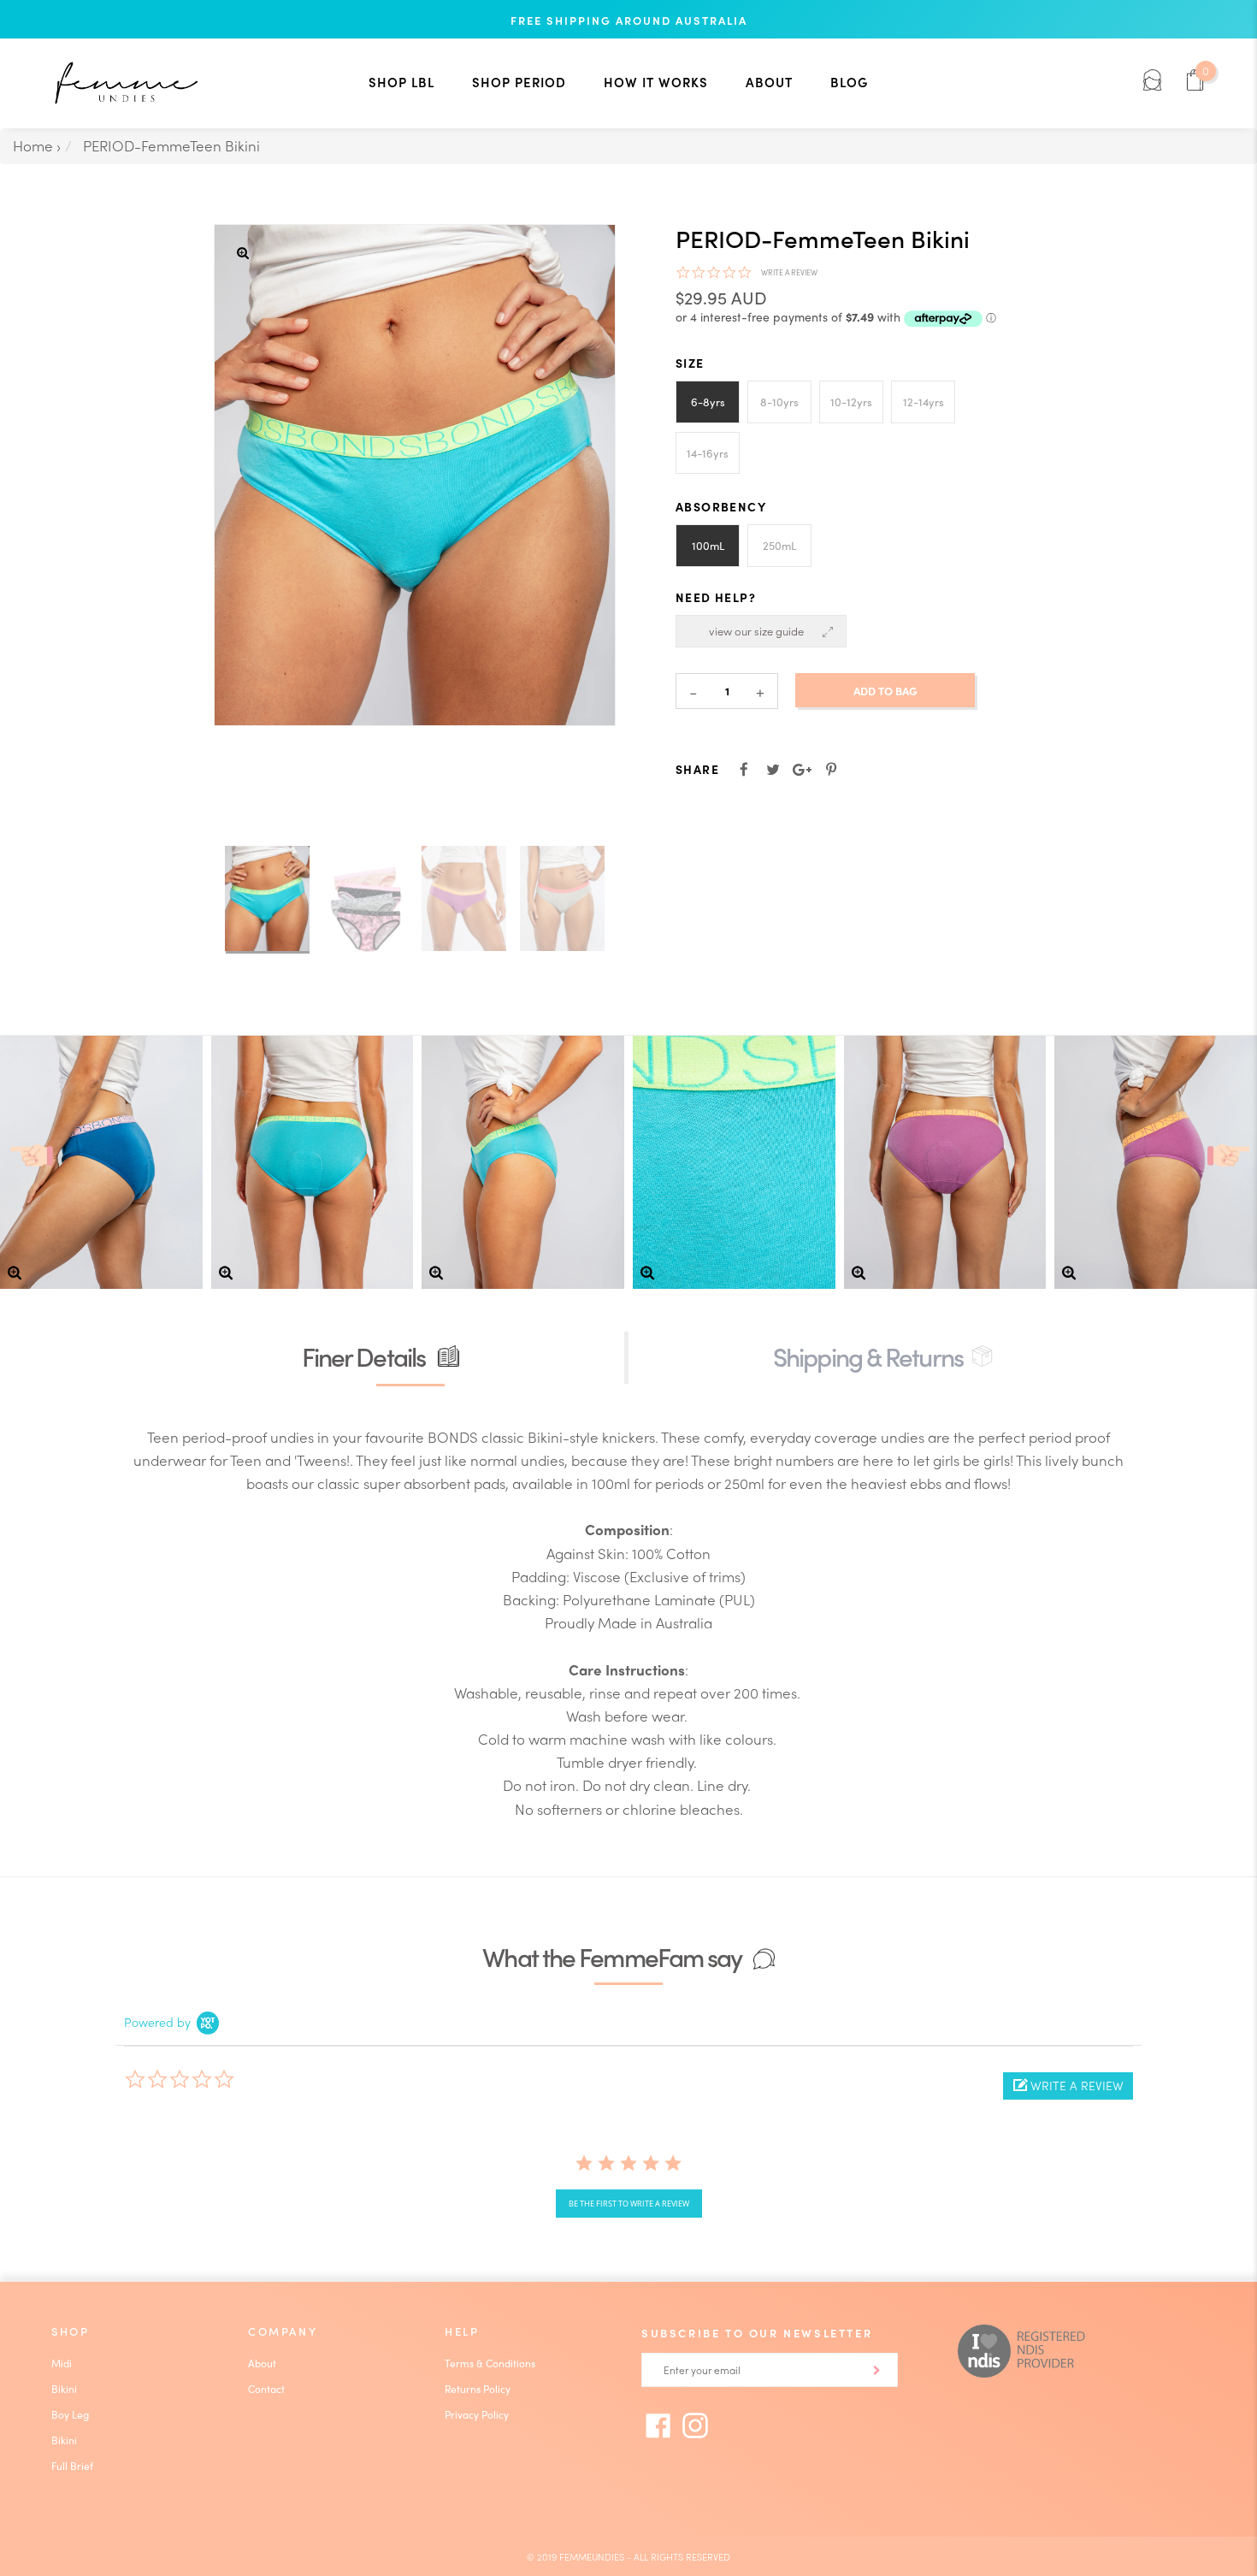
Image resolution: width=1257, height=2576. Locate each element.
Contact (266, 2389)
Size (690, 363)
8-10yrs (779, 402)
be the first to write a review (629, 2204)
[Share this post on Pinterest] (831, 769)
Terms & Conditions (490, 2363)
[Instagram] (695, 2425)
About (262, 2363)
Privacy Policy (477, 2414)
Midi (62, 2363)
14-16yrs (708, 453)
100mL (708, 545)
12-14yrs (924, 402)
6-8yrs (708, 402)
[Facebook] (658, 2425)
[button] (1068, 2086)
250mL (779, 545)
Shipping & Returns (868, 1356)
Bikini (64, 2389)
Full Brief (72, 2466)
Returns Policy (478, 2389)
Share (697, 769)
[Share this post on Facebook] (744, 769)
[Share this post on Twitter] (773, 769)
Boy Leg (70, 2414)
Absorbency (721, 506)
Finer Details (366, 1356)
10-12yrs (851, 402)
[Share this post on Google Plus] (802, 769)
